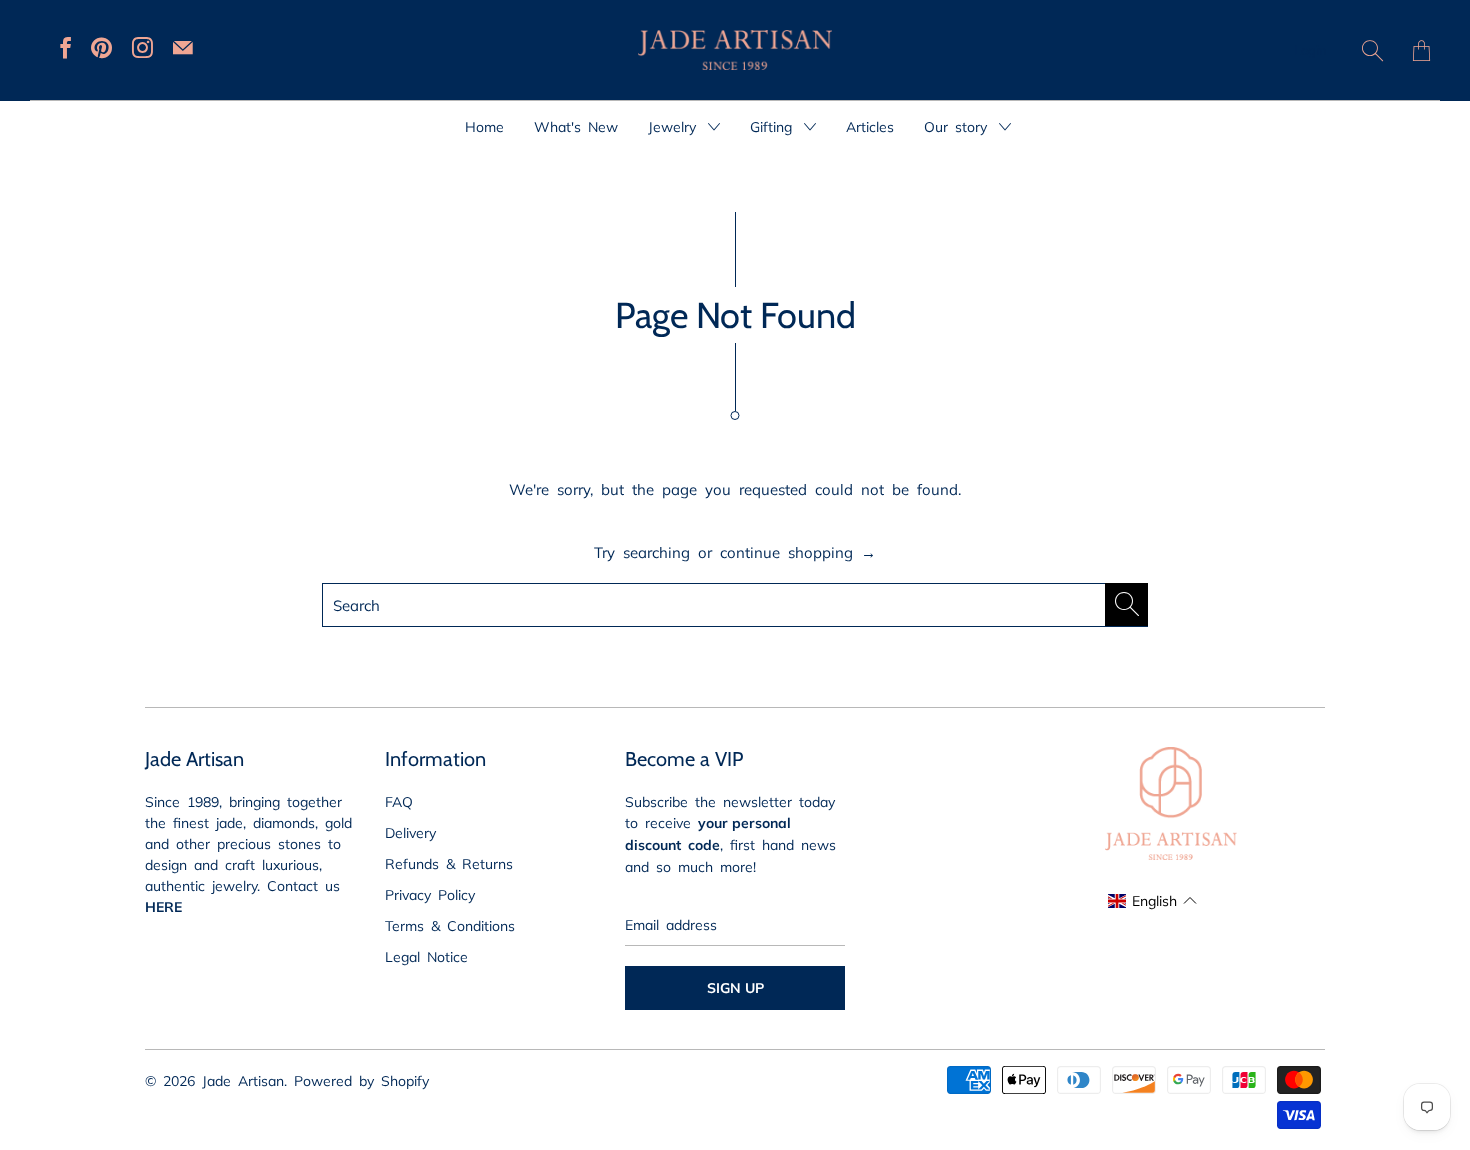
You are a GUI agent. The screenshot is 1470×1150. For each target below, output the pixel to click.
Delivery (410, 832)
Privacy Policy (430, 894)
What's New (576, 126)
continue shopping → (798, 551)
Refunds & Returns (449, 863)
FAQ (399, 801)
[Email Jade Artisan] (183, 47)
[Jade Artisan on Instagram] (142, 47)
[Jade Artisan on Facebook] (65, 47)
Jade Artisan (243, 1080)
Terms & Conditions (450, 925)
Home (484, 126)
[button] (1152, 900)
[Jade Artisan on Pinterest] (101, 47)
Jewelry (675, 126)
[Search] (1372, 50)
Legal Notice (426, 956)
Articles (870, 126)
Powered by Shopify (361, 1080)
